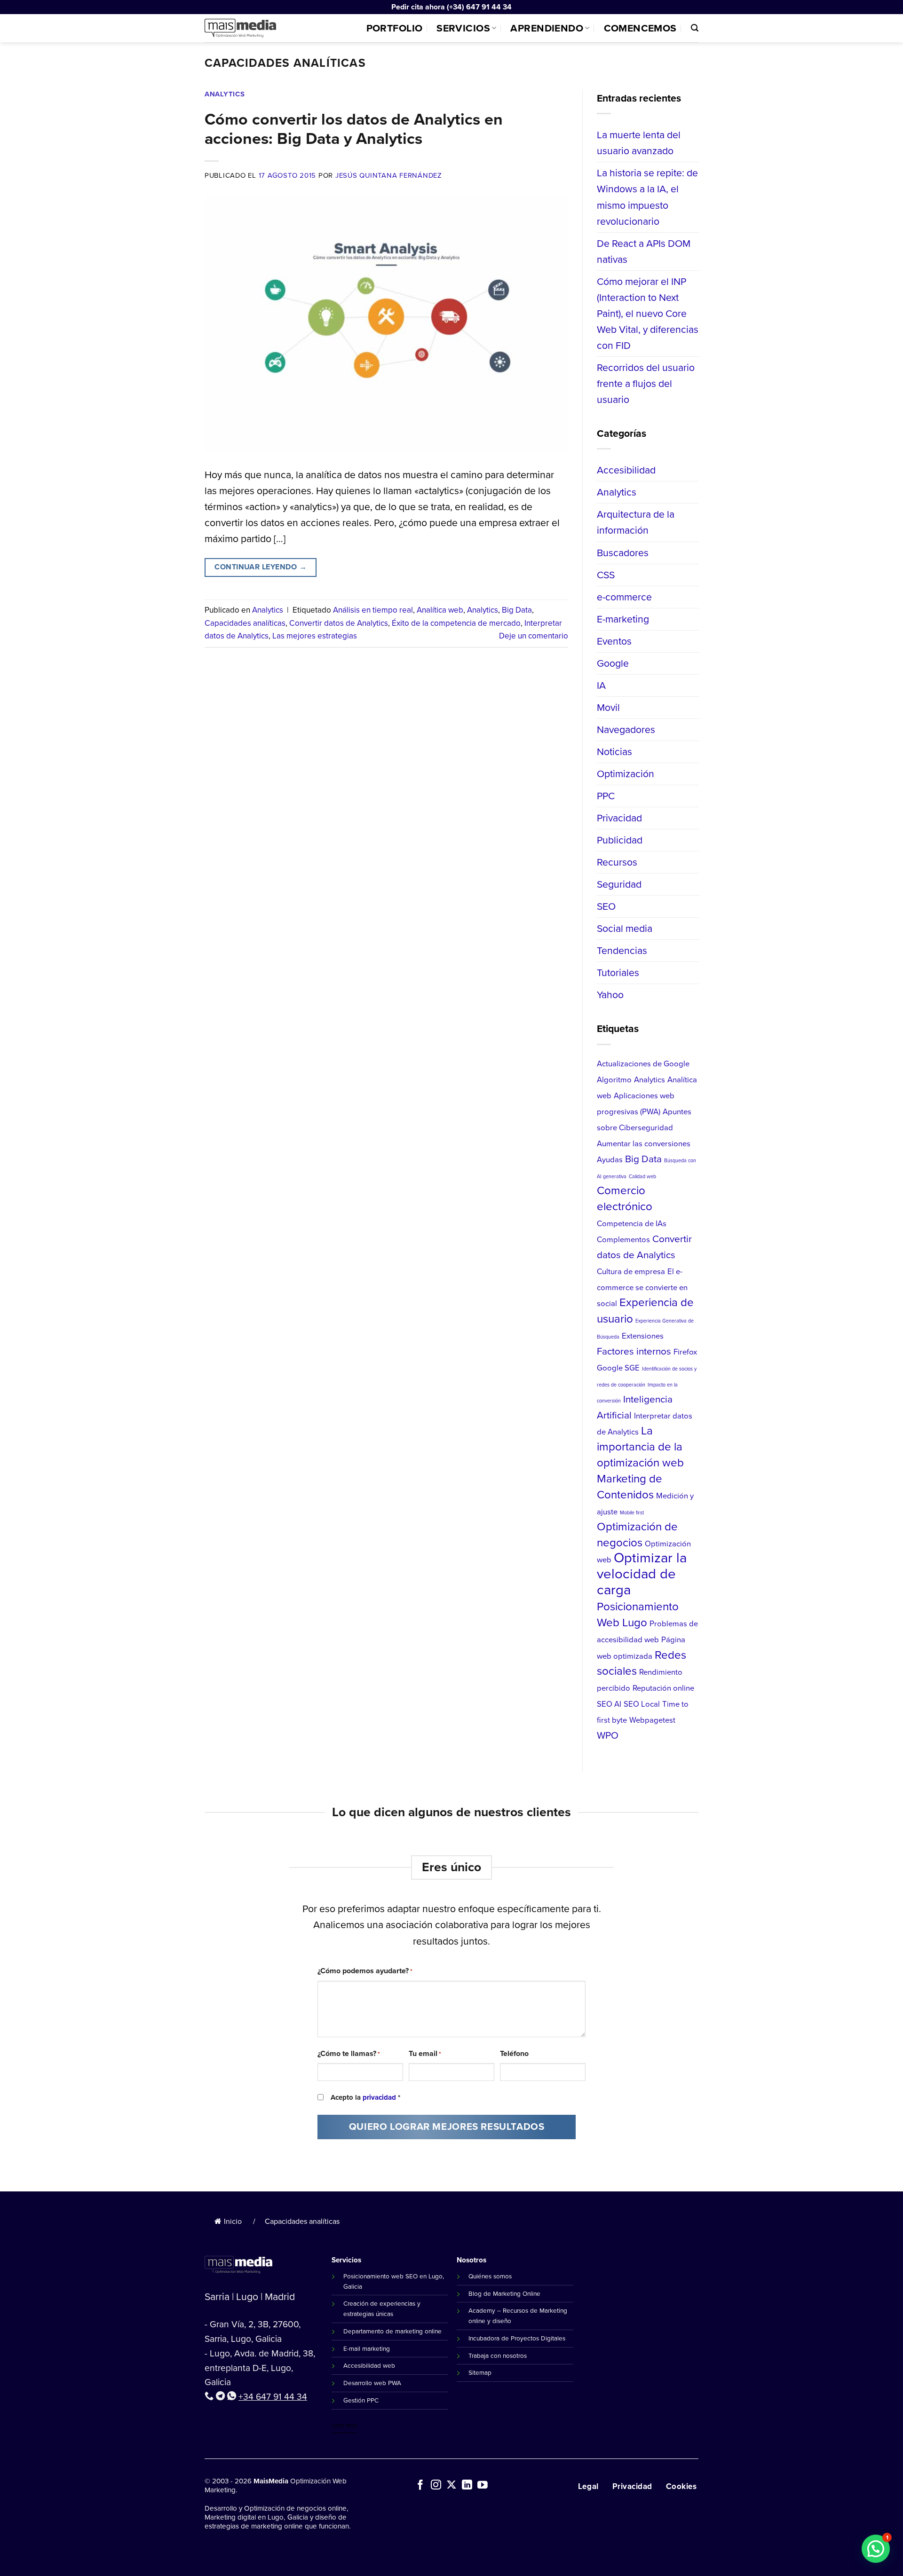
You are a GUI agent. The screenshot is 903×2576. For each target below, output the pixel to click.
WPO (608, 1735)
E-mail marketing (367, 2348)
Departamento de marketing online (392, 2331)
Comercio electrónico (625, 1198)
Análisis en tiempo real (373, 610)
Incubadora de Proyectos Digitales (517, 2338)
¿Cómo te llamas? (349, 2053)
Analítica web (440, 610)
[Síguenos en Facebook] (420, 2486)
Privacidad (619, 818)
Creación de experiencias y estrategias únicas (382, 2308)
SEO (606, 906)
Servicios (463, 28)
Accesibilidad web (369, 2365)
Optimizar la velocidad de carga (642, 1574)
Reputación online (663, 1688)
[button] (876, 2549)
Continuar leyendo (261, 567)
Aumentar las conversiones (644, 1144)
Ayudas (610, 1160)
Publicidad (620, 840)
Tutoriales (618, 973)
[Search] (695, 28)
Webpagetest (652, 1720)
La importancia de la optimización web (640, 1446)
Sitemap (480, 2372)
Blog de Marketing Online (504, 2293)
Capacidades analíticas (245, 623)
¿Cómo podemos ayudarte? (365, 1971)
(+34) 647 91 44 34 (479, 7)
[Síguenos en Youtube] (483, 2486)
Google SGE (618, 1367)
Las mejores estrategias (315, 636)
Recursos (617, 862)
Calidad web (642, 1176)
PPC (606, 796)
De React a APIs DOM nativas (644, 251)
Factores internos (634, 1351)
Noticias (614, 752)
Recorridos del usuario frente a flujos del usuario (646, 383)
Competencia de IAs (632, 1224)
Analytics (225, 94)
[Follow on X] (451, 2486)
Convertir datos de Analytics (339, 623)
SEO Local (642, 1704)
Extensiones (643, 1335)
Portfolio (395, 28)
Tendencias (622, 950)
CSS (606, 574)
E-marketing (623, 618)
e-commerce (624, 596)
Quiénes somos (490, 2276)
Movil (608, 707)
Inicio (233, 2221)
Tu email (425, 2053)
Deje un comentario (534, 636)
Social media (625, 928)
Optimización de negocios (637, 1535)
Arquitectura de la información (636, 522)
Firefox (685, 1351)
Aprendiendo (547, 28)
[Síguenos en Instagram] (436, 2486)
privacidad (379, 2097)
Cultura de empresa (631, 1272)
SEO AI (609, 1704)
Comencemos (640, 28)
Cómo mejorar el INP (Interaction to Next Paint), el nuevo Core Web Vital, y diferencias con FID (648, 313)
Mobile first (632, 1513)
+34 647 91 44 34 (273, 2397)
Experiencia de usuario (645, 1310)
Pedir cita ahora (418, 7)
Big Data (517, 610)
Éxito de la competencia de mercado (456, 623)
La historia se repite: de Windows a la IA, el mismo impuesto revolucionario (647, 197)
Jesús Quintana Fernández (389, 175)
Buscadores (623, 552)
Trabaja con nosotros (498, 2355)
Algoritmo (614, 1079)
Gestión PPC (361, 2400)
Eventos (614, 641)
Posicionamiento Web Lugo (638, 1615)
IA (601, 685)
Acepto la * (365, 2097)
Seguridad (619, 884)
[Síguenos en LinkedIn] (467, 2486)
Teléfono (514, 2053)
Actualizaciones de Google (643, 1063)
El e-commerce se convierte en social (642, 1288)
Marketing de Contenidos (630, 1487)
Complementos (623, 1240)
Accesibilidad (626, 470)
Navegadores (626, 729)
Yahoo (610, 995)
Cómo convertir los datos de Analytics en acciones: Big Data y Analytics (354, 129)
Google (613, 663)
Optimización (626, 774)
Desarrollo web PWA (372, 2383)
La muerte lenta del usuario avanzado (639, 143)
